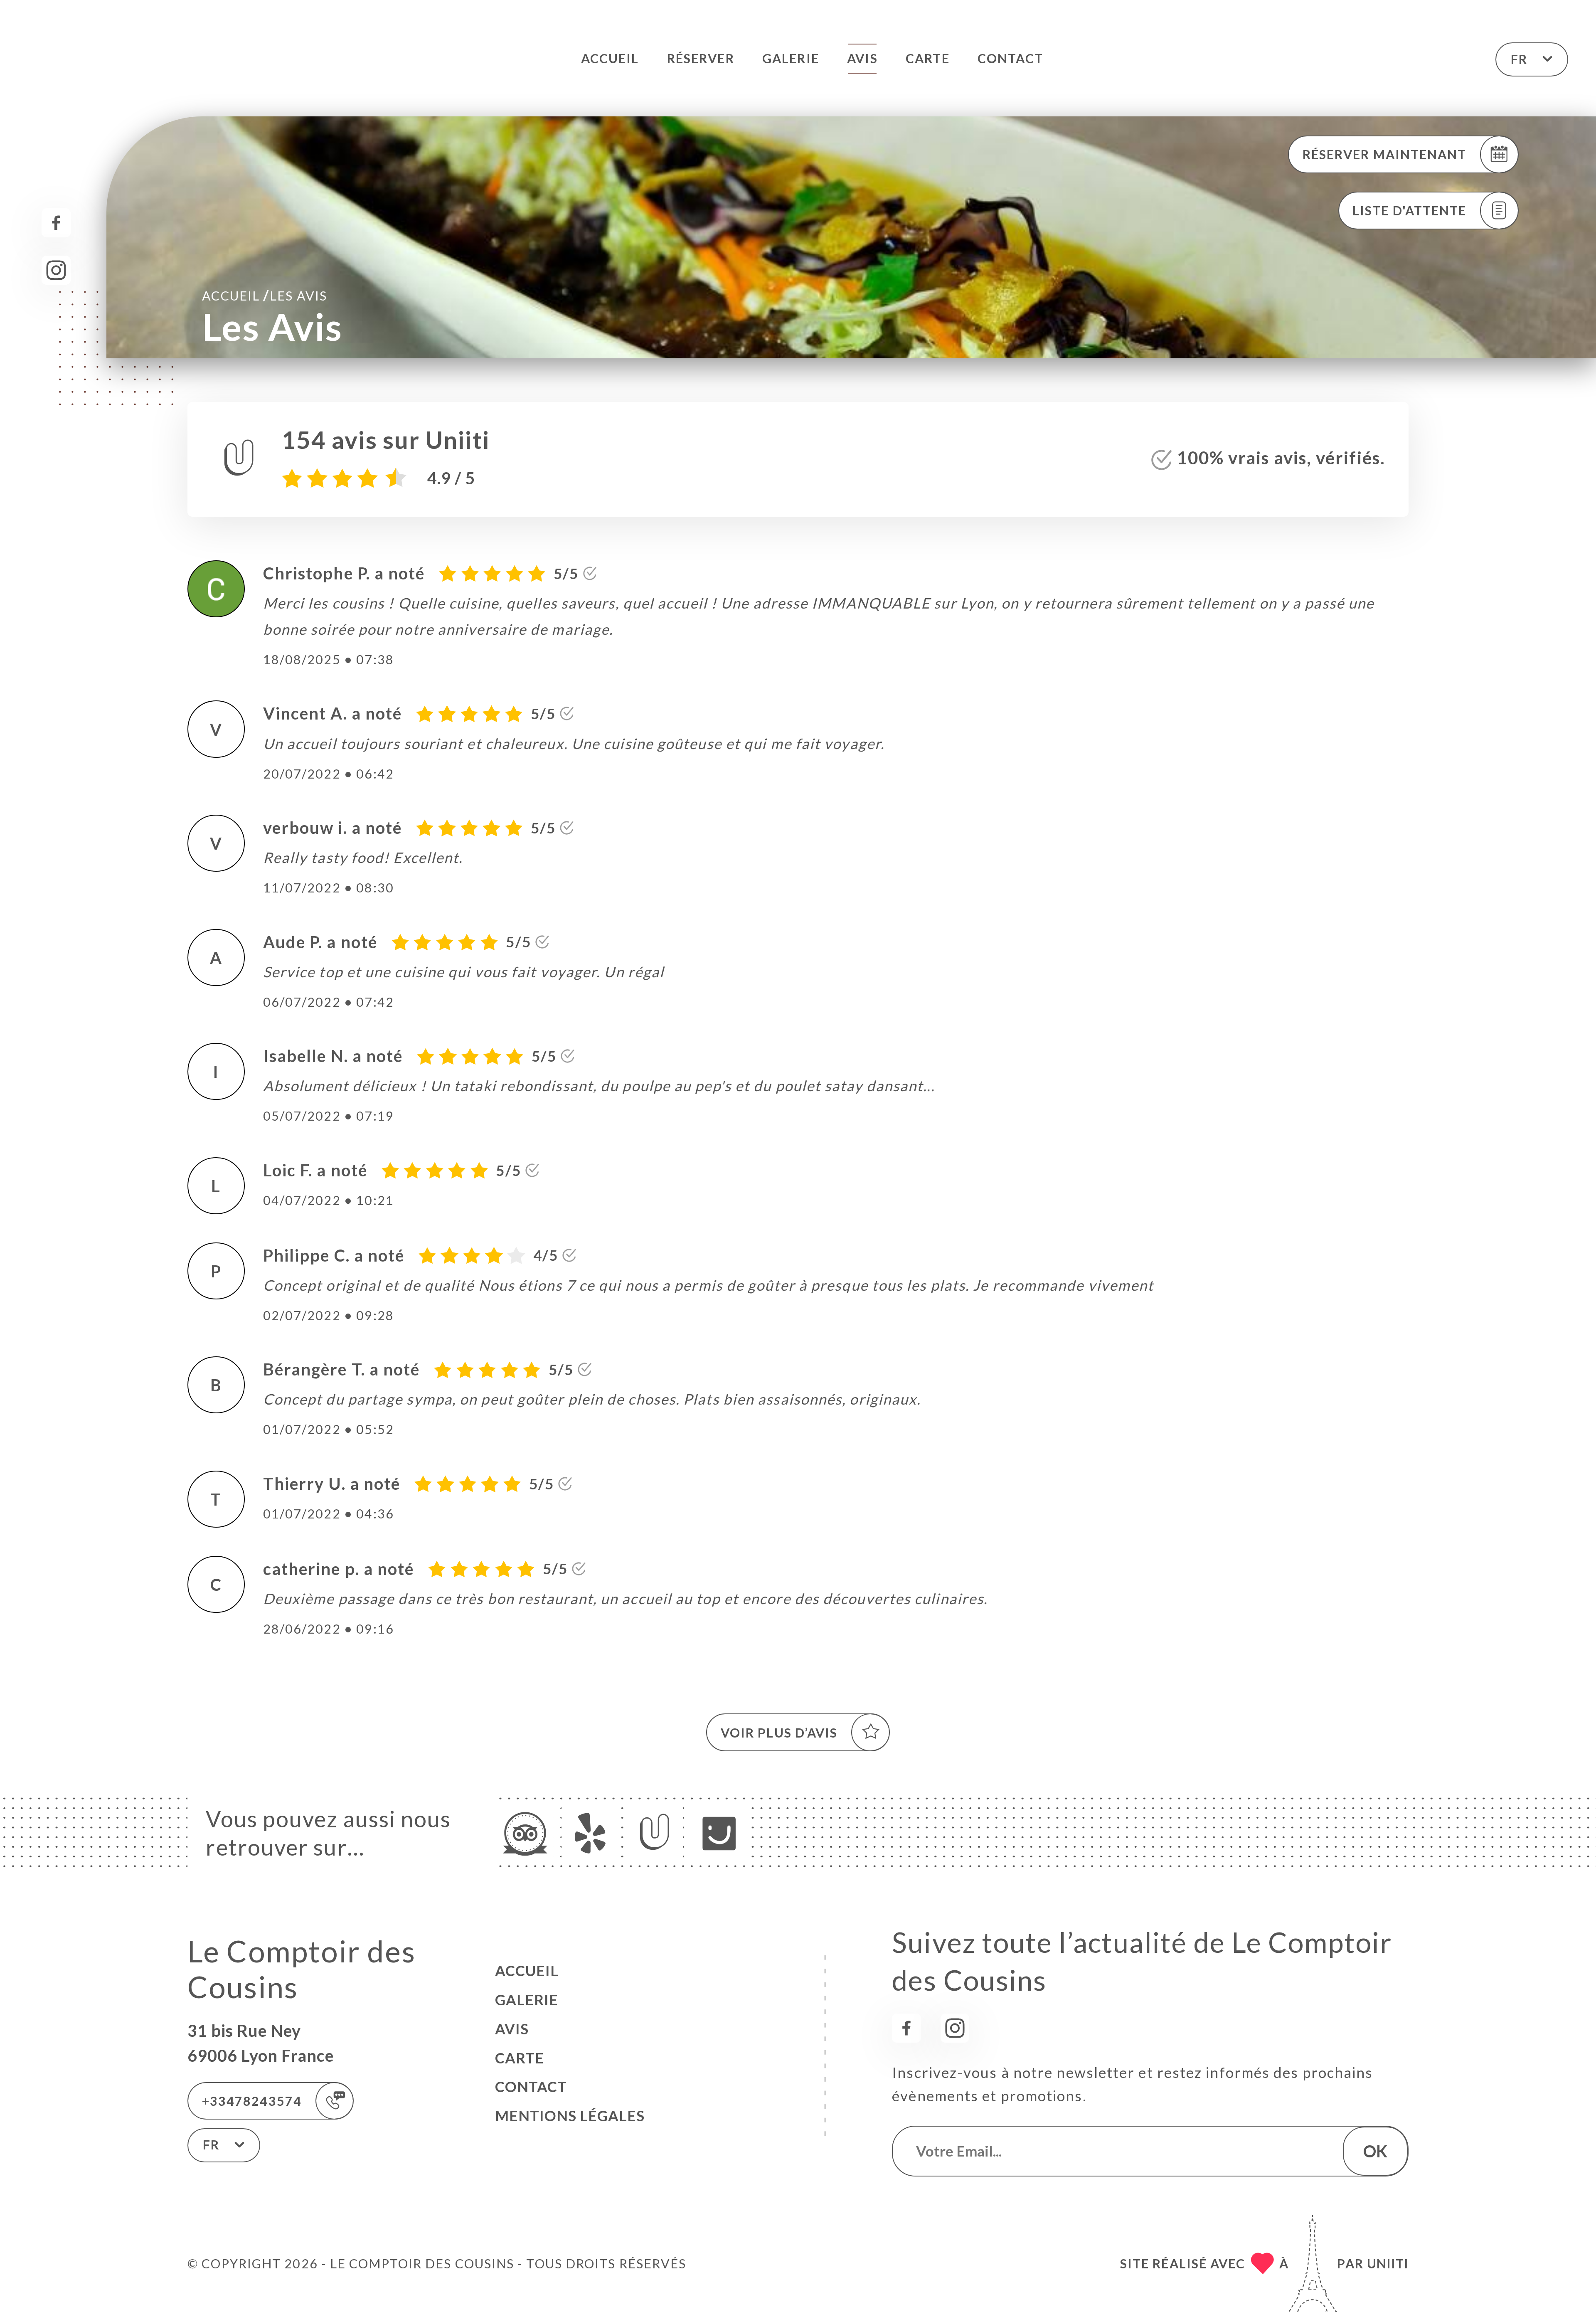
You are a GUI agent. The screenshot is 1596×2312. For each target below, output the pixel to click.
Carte (927, 58)
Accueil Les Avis (265, 295)
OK (1375, 2151)
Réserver (701, 58)
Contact (1010, 58)
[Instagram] (56, 270)
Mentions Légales (570, 2116)
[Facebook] (56, 223)
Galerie (791, 58)
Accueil (610, 58)
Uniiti (1388, 2263)
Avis (862, 58)
